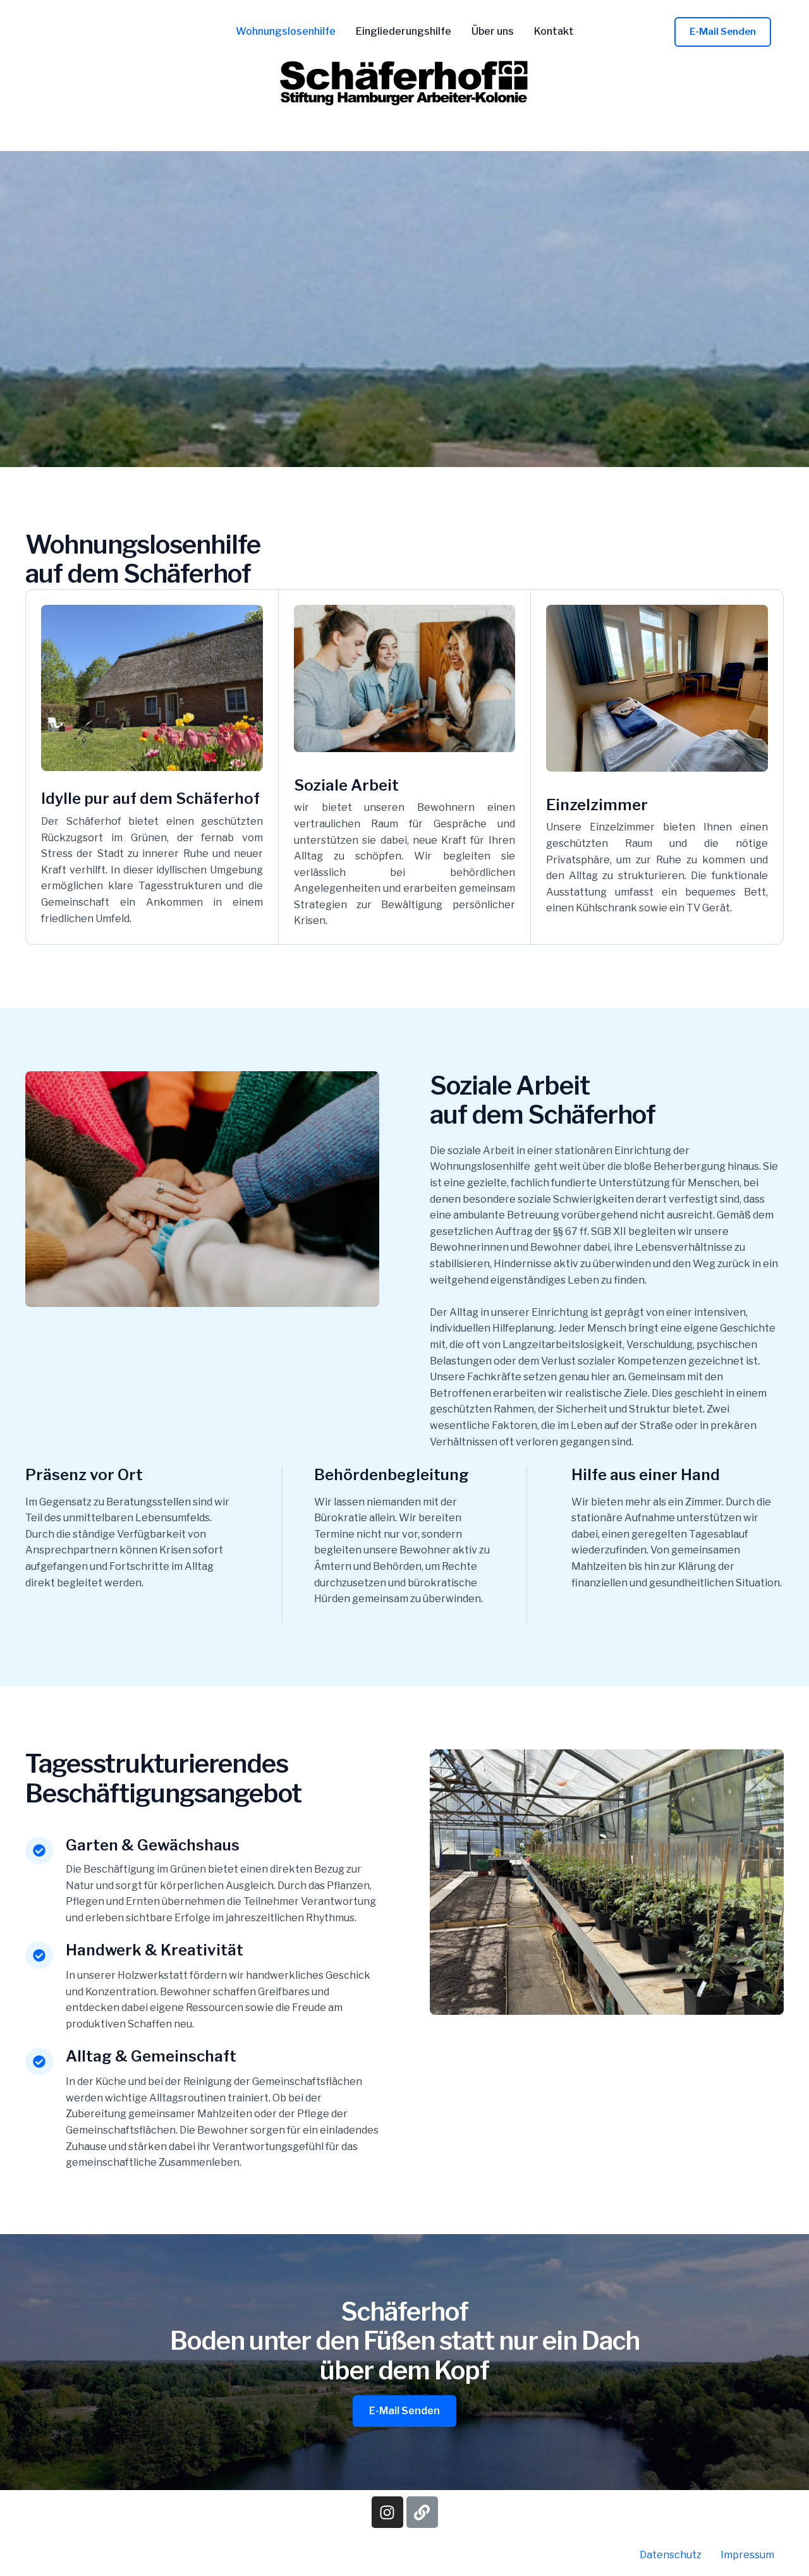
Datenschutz (671, 2555)
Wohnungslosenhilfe (286, 32)
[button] (723, 32)
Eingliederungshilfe (404, 32)
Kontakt (554, 32)
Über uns (493, 32)
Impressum (747, 2555)
